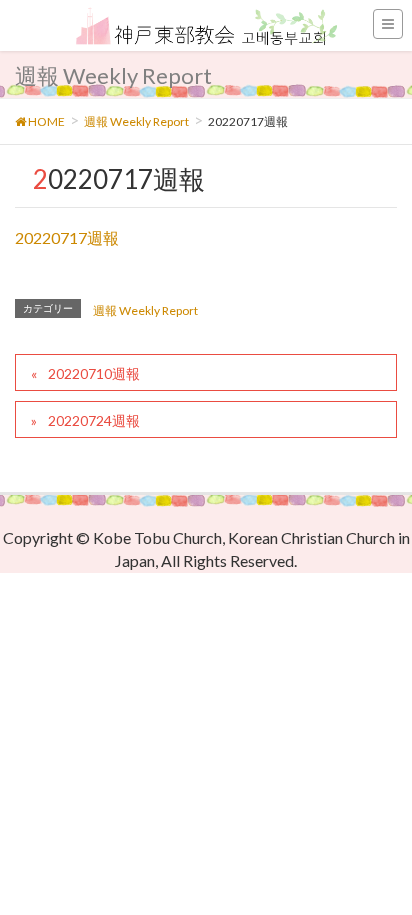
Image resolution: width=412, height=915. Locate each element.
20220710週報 (94, 373)
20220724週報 (94, 420)
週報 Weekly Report (145, 310)
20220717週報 (67, 237)
